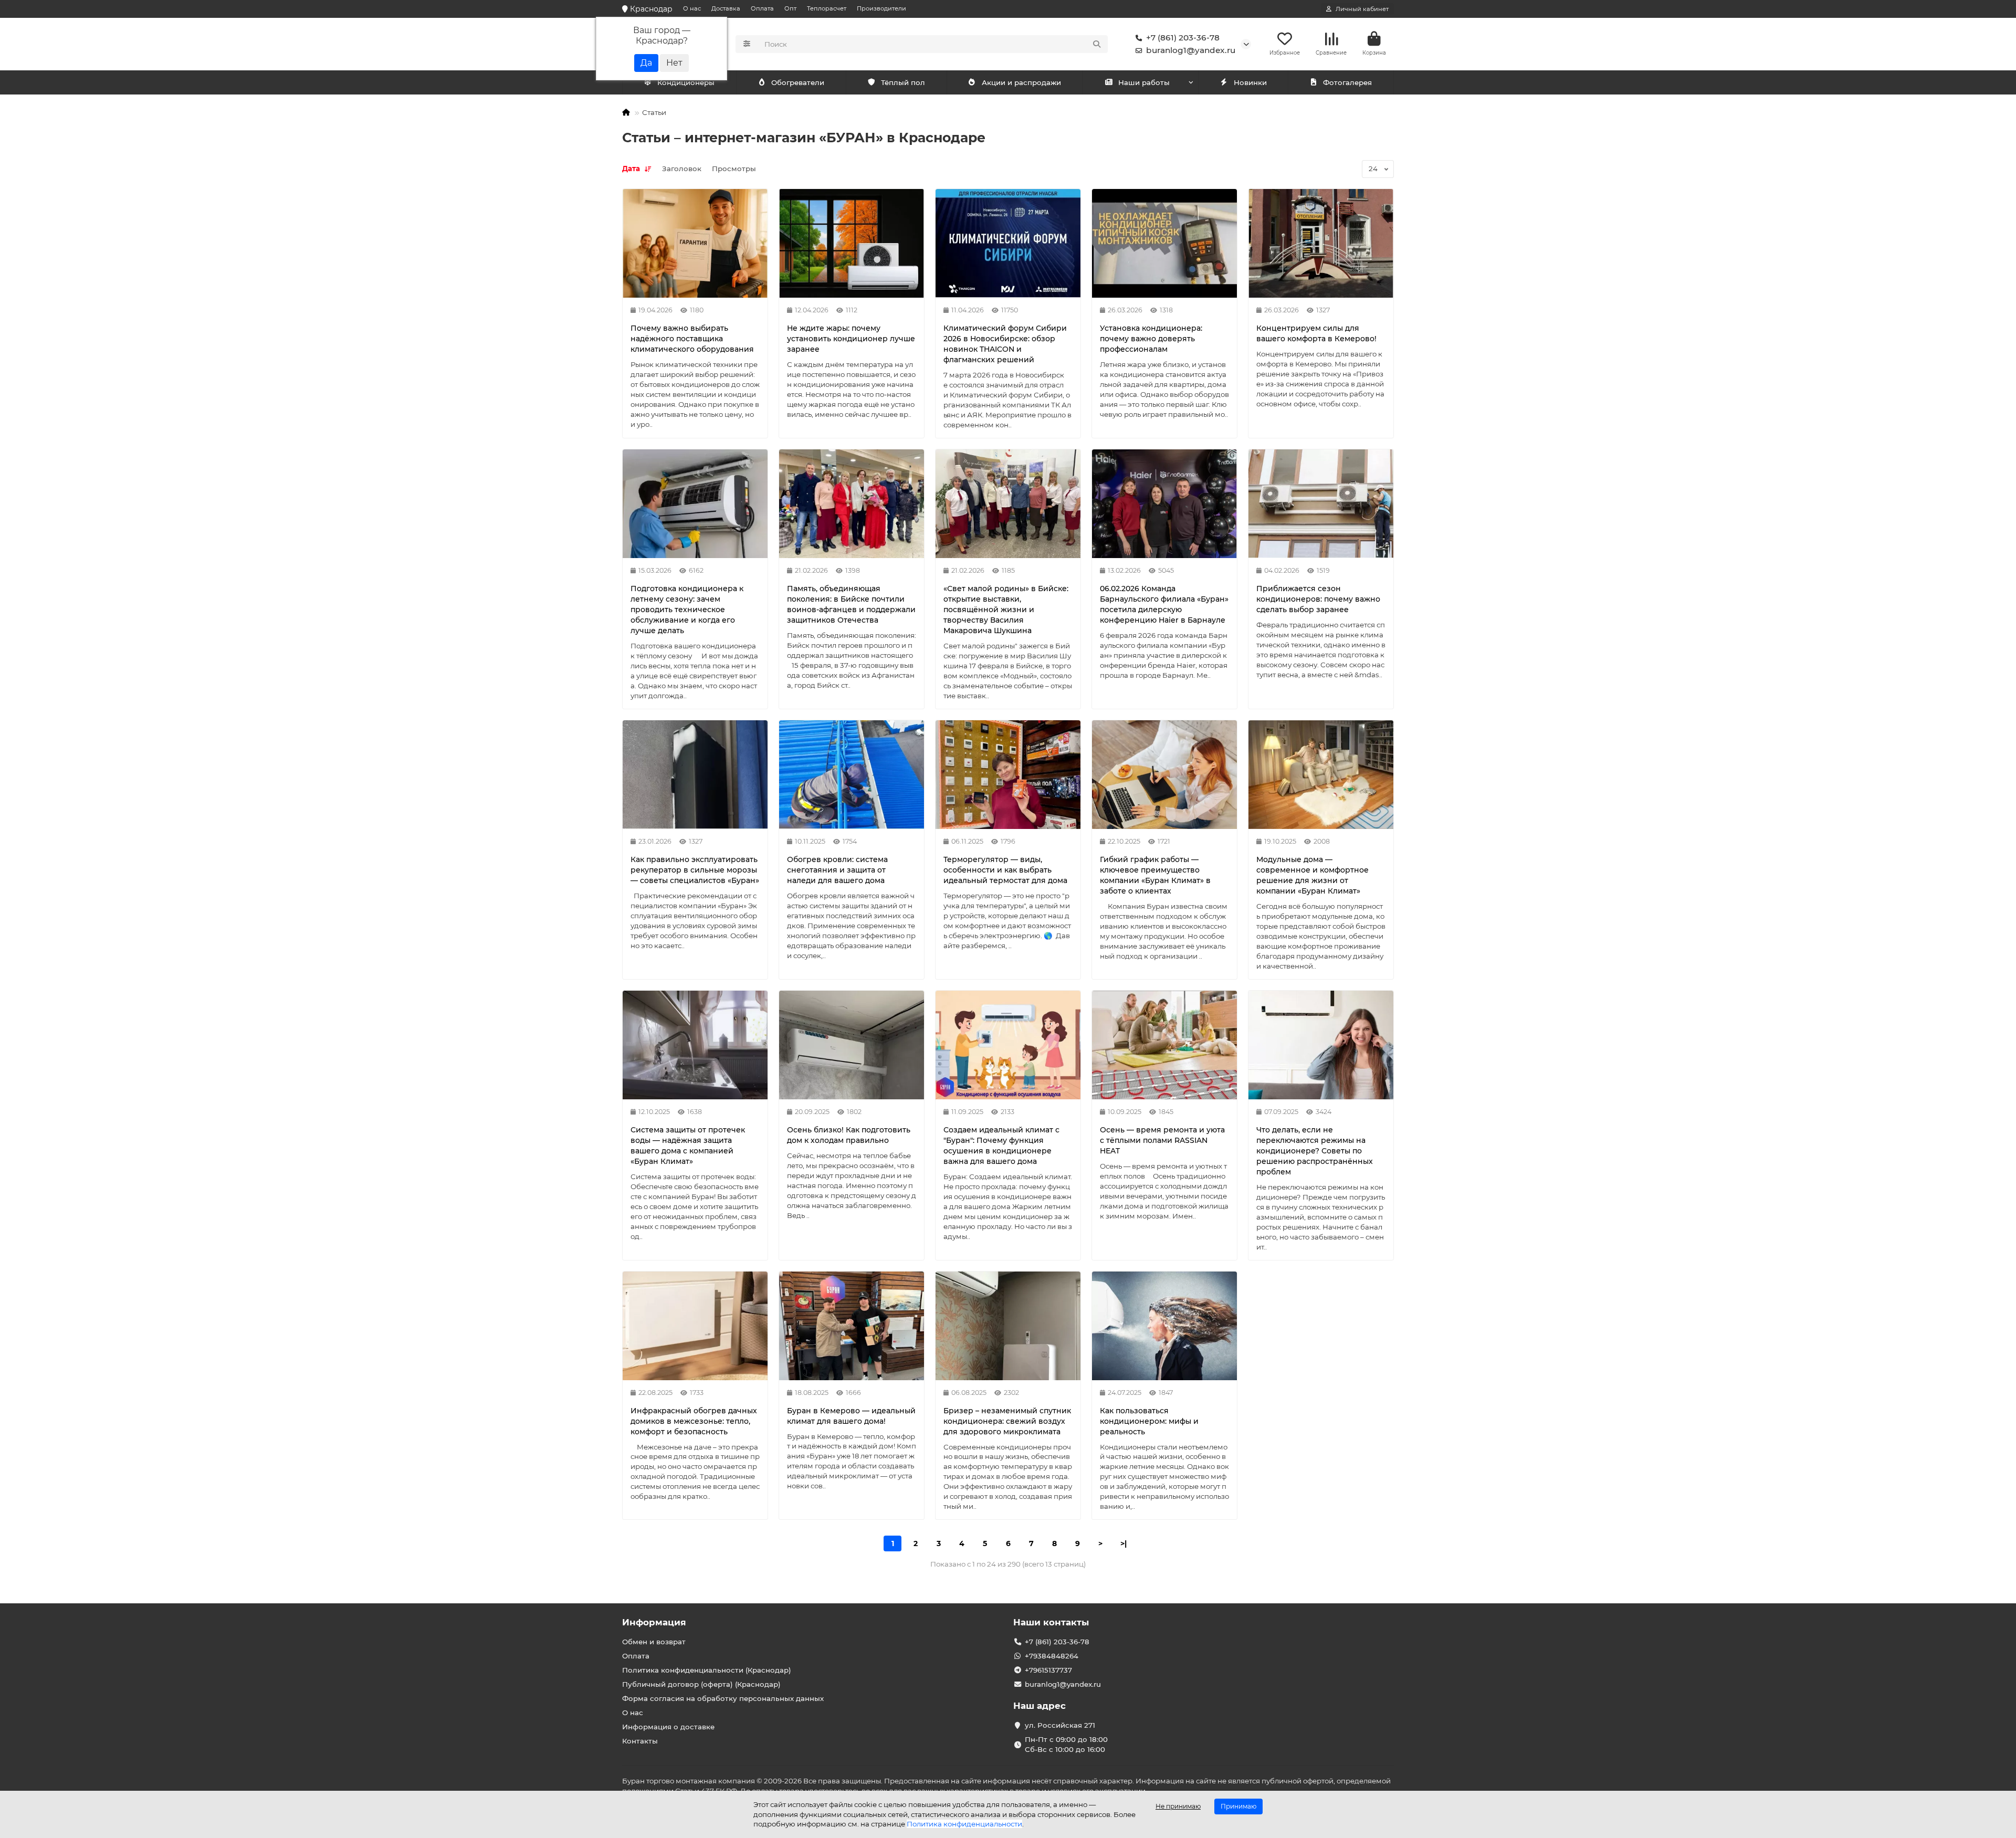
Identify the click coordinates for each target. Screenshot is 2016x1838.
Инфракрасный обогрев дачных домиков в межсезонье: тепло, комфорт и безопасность (694, 1421)
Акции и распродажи (1021, 82)
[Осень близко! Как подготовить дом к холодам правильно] (852, 1045)
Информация (654, 1622)
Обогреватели (798, 82)
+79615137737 (1048, 1670)
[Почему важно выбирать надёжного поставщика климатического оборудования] (695, 243)
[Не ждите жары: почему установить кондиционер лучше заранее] (852, 243)
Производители (881, 8)
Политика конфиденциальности (964, 1824)
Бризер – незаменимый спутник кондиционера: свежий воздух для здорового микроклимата (1007, 1421)
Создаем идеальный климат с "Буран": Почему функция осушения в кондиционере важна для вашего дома (1001, 1146)
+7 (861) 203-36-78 (1183, 38)
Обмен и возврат (654, 1642)
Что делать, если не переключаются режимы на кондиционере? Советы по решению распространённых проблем (1315, 1151)
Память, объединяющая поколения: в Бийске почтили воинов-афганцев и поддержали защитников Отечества (851, 604)
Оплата (762, 8)
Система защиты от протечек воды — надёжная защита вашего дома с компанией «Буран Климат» (688, 1146)
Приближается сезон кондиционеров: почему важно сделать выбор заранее (1318, 599)
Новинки (1250, 82)
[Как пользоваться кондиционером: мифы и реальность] (1164, 1326)
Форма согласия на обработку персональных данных (723, 1698)
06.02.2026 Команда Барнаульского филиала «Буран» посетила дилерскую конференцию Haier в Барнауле (1164, 604)
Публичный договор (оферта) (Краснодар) (701, 1684)
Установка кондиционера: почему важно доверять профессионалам (1151, 339)
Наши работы (1144, 82)
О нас (692, 8)
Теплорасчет (827, 8)
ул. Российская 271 (1060, 1725)
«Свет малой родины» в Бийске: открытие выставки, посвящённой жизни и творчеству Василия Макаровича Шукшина (1006, 610)
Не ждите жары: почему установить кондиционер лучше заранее (851, 339)
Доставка (726, 8)
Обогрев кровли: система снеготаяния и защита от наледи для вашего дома (837, 870)
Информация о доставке (668, 1727)
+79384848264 (1052, 1656)
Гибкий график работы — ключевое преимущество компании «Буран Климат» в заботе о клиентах (1155, 875)
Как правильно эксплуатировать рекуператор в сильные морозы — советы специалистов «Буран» (695, 870)
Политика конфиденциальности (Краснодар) (707, 1670)
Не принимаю (1178, 1806)
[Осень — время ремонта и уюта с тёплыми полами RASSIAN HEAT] (1164, 1045)
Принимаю (1238, 1806)
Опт (790, 8)
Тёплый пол (903, 82)
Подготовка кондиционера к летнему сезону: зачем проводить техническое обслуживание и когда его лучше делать (687, 610)
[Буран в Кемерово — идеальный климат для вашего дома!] (852, 1326)
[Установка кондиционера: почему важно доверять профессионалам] (1164, 243)
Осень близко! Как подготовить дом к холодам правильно (849, 1135)
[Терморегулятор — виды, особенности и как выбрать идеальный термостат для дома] (1008, 775)
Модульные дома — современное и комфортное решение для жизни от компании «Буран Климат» (1312, 875)
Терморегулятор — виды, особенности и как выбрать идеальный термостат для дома (1005, 870)
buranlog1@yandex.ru (1191, 50)
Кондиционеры (686, 82)
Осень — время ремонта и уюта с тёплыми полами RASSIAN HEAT (1162, 1140)
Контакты (640, 1741)
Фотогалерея (1347, 82)
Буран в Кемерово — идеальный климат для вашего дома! (851, 1416)
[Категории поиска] (747, 44)
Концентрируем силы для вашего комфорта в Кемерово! (1316, 333)
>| (1123, 1543)
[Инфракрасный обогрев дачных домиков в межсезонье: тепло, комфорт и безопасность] (695, 1326)
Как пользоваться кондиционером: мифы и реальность (1149, 1421)
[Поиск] (1097, 44)
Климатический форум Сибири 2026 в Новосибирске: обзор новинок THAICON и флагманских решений (1005, 344)
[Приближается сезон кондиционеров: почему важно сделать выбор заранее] (1321, 504)
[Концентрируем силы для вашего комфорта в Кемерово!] (1321, 243)
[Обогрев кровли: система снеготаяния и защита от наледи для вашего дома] (852, 775)
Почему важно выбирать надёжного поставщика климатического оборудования (692, 339)
